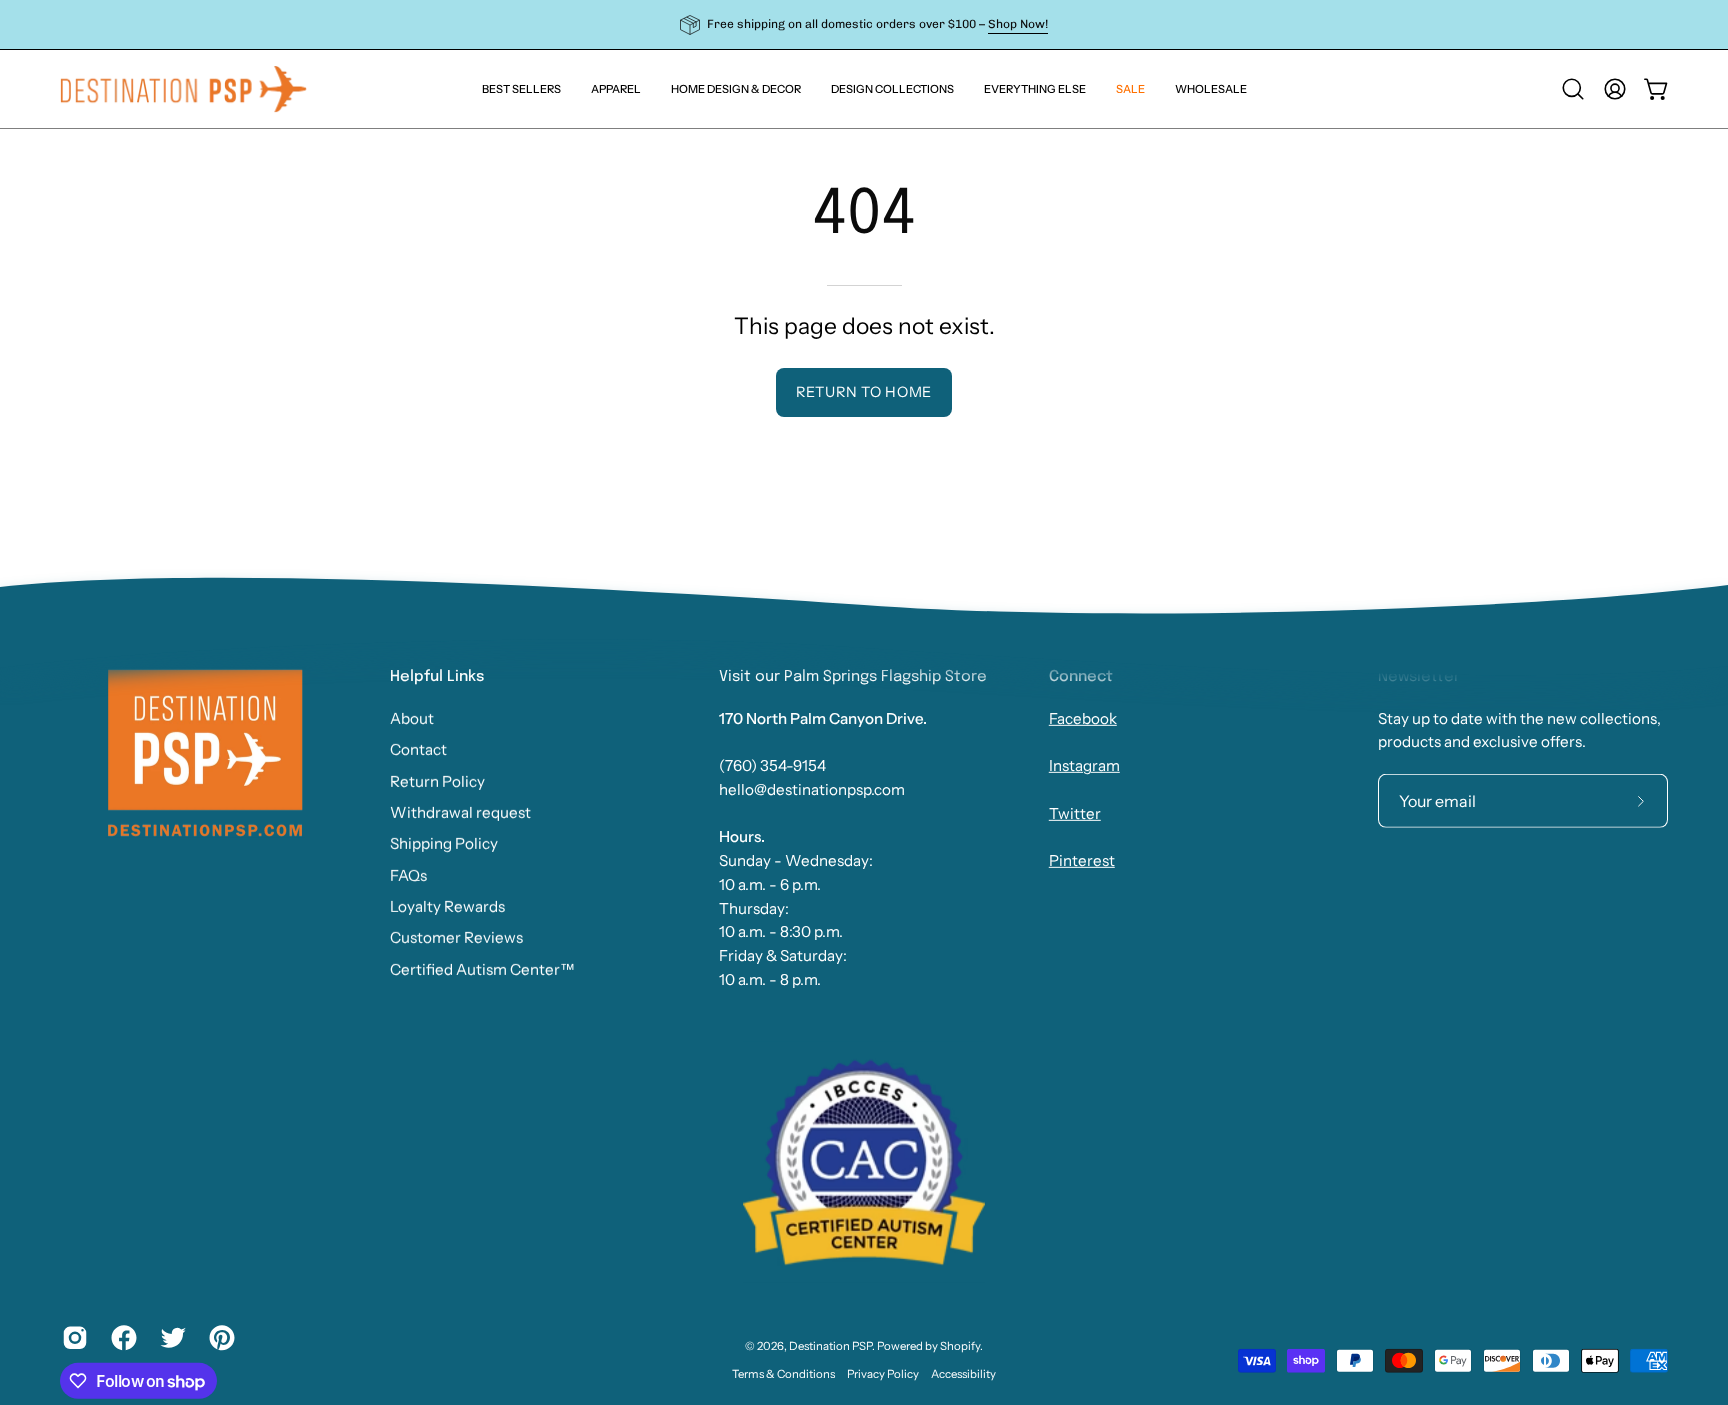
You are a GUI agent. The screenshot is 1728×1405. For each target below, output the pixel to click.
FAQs (408, 874)
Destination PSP (830, 1346)
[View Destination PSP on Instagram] (71, 1338)
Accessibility (963, 1374)
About (412, 718)
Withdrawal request (460, 812)
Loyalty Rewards (447, 906)
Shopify (960, 1346)
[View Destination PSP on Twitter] (169, 1338)
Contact (418, 749)
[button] (1035, 89)
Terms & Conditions (783, 1374)
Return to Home (864, 392)
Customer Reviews (456, 937)
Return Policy (437, 780)
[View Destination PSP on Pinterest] (218, 1338)
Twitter (1075, 813)
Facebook (1083, 718)
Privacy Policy (883, 1374)
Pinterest (1082, 860)
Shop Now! (1018, 24)
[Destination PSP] (185, 89)
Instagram (1084, 765)
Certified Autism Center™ (482, 968)
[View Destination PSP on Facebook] (120, 1338)
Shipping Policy (444, 843)
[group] (864, 24)
